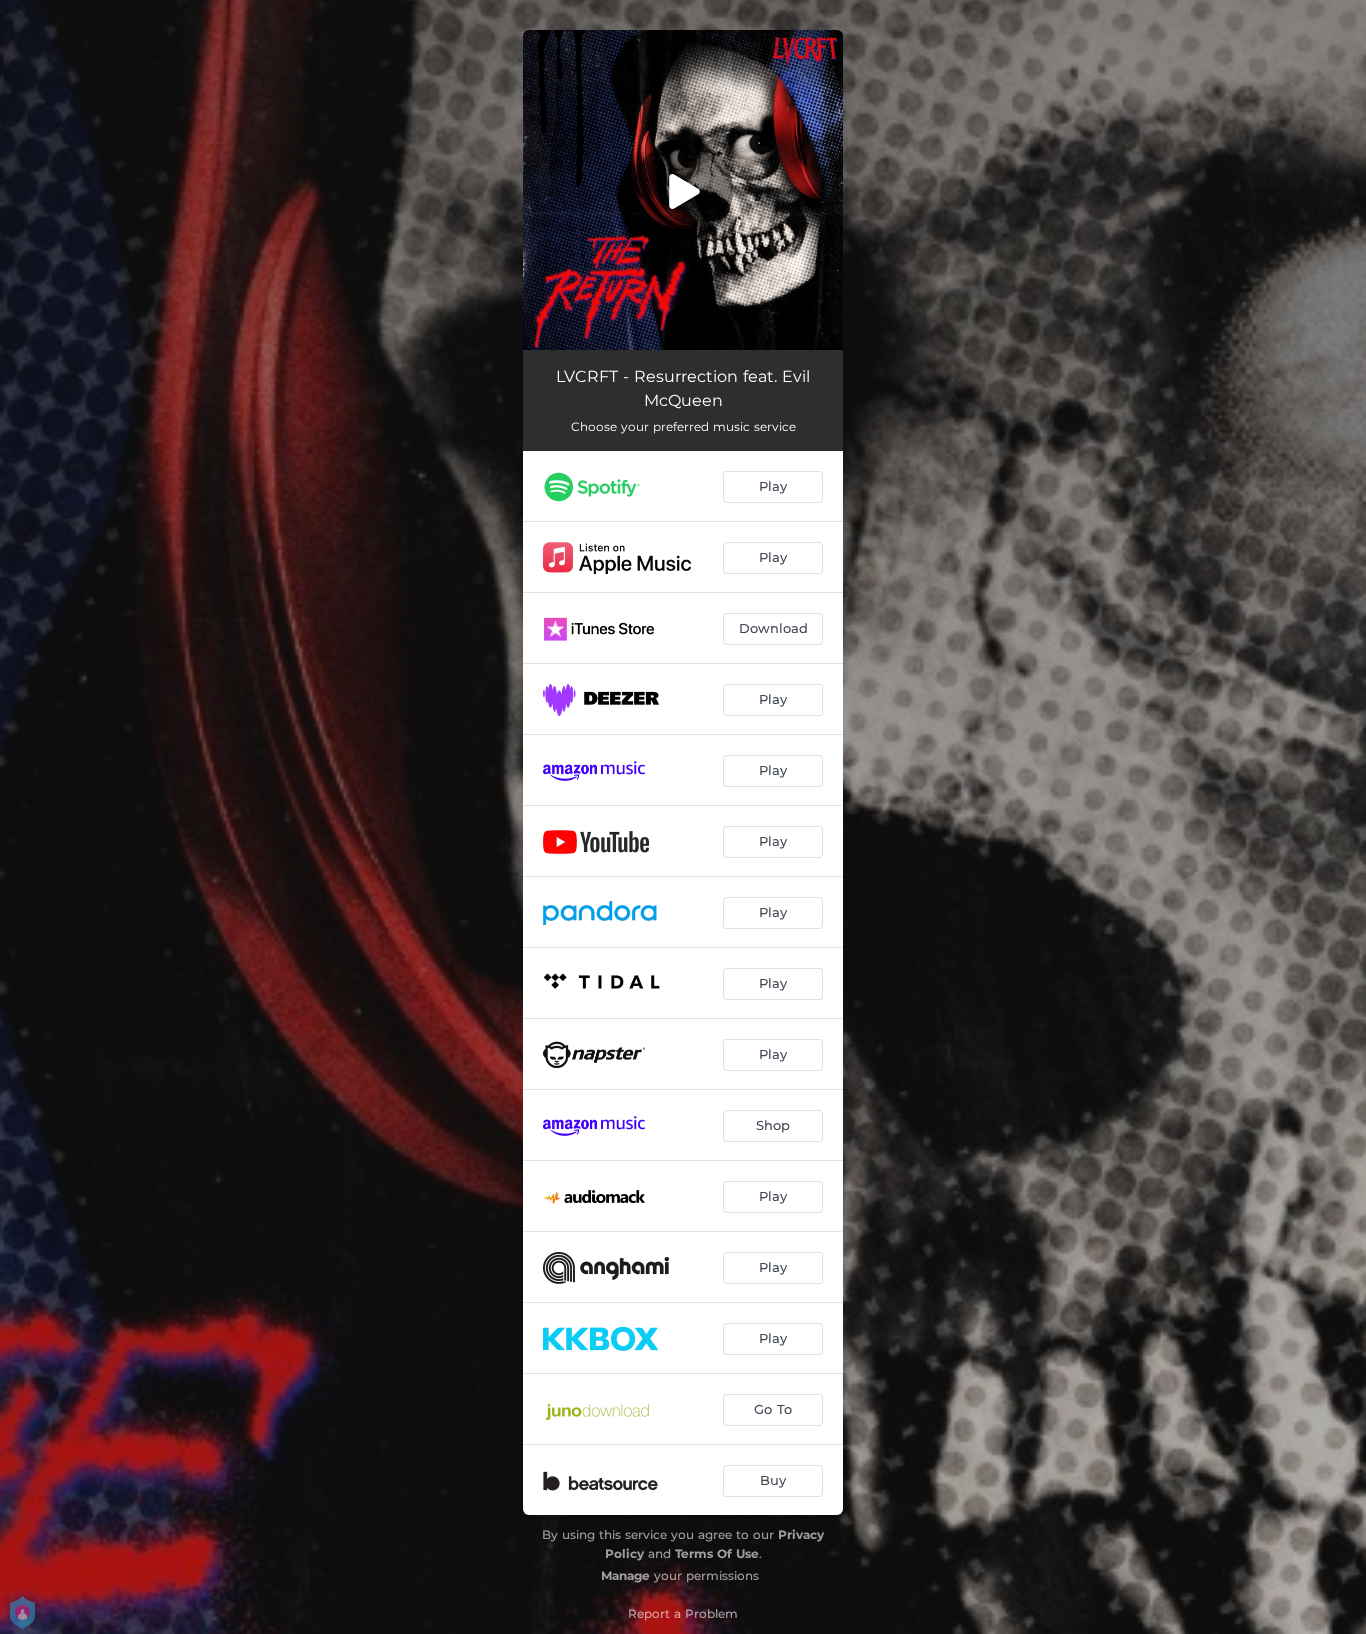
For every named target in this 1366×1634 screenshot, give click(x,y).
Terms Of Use (717, 1553)
